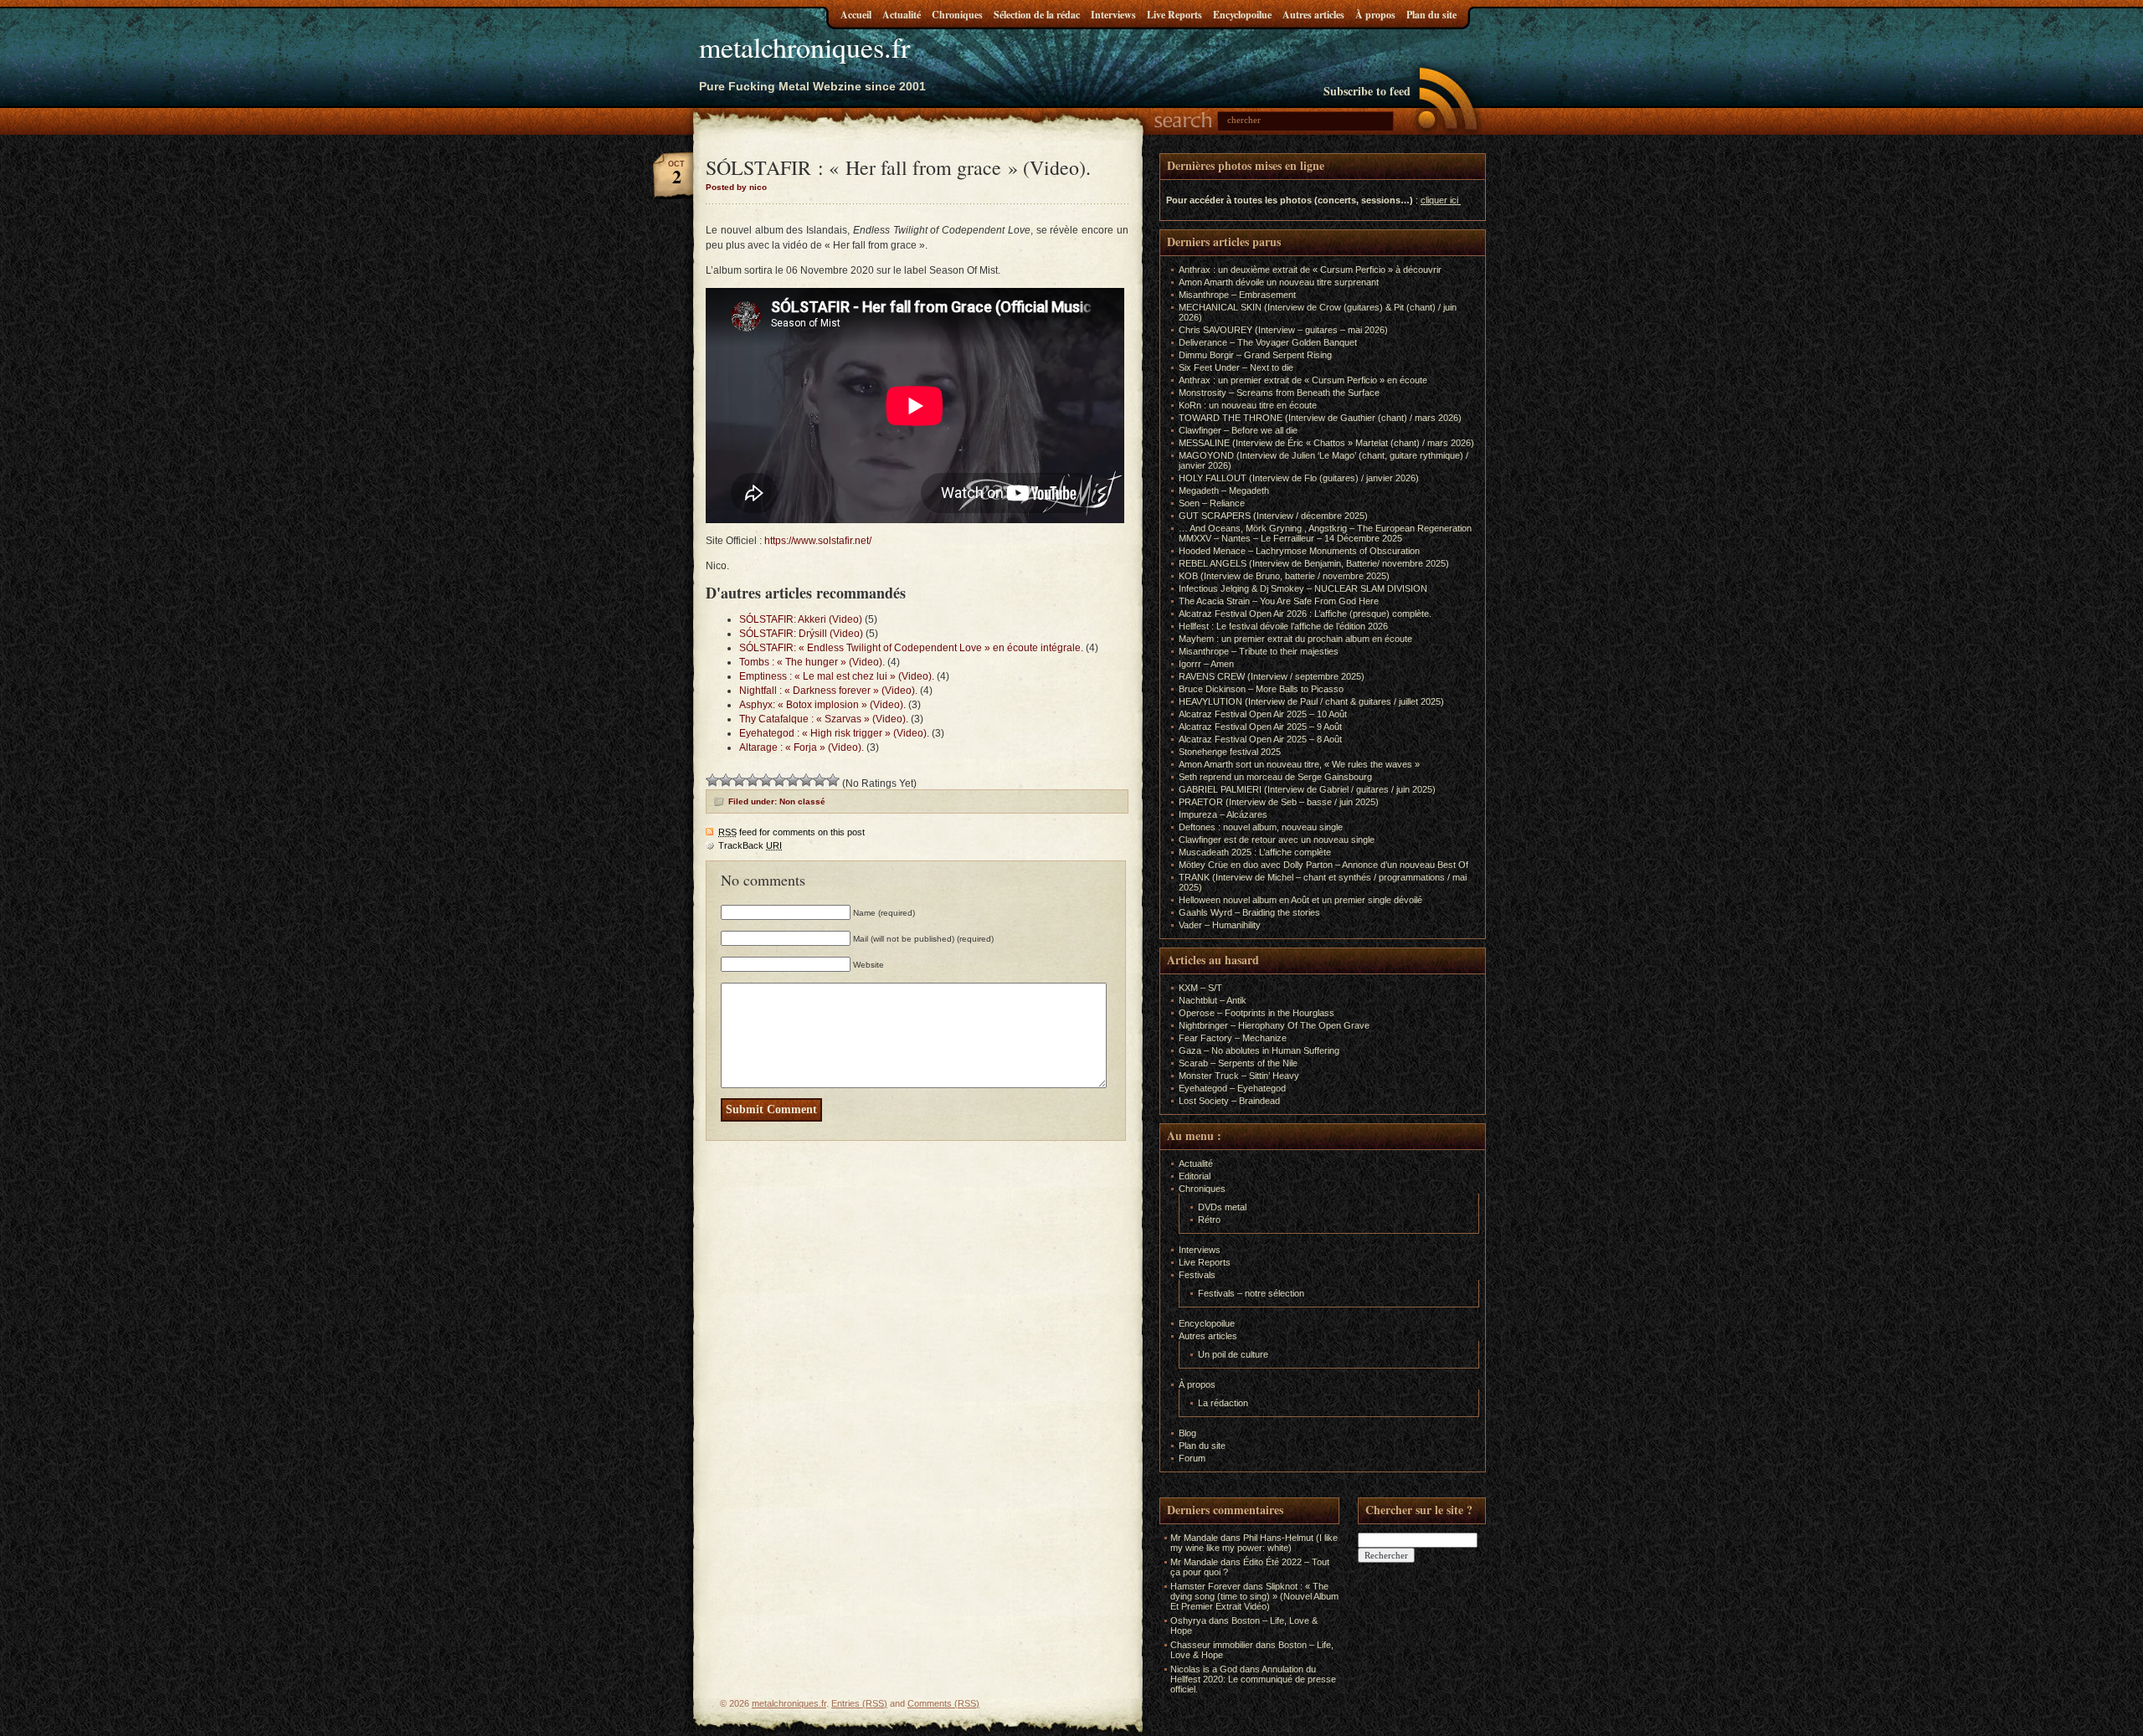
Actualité (902, 15)
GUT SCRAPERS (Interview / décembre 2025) (1273, 516)
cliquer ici (1439, 200)
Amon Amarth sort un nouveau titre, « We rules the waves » (1299, 764)
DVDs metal (1222, 1207)
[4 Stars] (753, 780)
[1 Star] (712, 780)
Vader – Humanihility (1220, 925)
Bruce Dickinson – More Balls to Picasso (1261, 689)
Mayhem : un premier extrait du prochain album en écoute (1295, 639)
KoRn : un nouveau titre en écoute (1248, 405)
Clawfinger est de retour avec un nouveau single (1277, 840)
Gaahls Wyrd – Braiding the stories (1249, 912)
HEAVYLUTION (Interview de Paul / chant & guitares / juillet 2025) (1311, 701)
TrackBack (750, 845)
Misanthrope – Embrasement (1237, 295)
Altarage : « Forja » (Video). (802, 747)
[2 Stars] (726, 780)
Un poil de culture (1233, 1354)
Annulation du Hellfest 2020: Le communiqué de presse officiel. (1253, 1679)
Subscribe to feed (1367, 91)
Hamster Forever (1205, 1586)
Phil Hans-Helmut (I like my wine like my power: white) (1254, 1543)
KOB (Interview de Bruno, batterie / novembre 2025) (1284, 576)
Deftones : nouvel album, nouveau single (1261, 827)
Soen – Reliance (1212, 503)
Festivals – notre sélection (1251, 1293)
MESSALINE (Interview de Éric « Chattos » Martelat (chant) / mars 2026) (1326, 443)
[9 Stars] (820, 780)
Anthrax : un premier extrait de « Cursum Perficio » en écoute (1303, 380)
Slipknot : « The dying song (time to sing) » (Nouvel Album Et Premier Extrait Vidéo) (1254, 1596)
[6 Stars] (779, 780)
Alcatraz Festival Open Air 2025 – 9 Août (1260, 727)
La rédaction (1223, 1403)
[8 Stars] (806, 780)
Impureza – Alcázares (1223, 814)
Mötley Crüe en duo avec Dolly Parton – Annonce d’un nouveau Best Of (1323, 865)
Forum (1192, 1458)
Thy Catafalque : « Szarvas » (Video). (824, 719)
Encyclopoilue (1242, 15)
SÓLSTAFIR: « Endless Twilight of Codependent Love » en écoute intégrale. (911, 648)
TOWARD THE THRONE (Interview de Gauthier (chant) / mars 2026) (1320, 418)
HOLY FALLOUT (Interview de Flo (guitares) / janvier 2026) (1299, 478)
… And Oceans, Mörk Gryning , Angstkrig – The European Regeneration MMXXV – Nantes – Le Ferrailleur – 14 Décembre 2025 (1325, 533)
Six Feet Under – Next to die (1236, 367)
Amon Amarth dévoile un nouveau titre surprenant (1279, 282)
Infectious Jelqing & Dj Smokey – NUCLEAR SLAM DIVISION (1303, 588)
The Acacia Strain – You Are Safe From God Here (1279, 601)
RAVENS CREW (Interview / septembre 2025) (1272, 676)
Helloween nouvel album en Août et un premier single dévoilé (1300, 900)
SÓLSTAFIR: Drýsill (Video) (801, 634)
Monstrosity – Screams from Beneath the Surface (1279, 393)
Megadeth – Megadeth (1224, 490)
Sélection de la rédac (1037, 15)
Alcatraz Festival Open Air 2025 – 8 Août (1260, 739)
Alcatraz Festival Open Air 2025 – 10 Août (1263, 714)
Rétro (1209, 1220)
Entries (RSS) (859, 1703)
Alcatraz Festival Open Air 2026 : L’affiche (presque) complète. (1305, 614)
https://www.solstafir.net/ (818, 541)
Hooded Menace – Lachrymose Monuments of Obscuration (1299, 551)
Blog (1187, 1433)
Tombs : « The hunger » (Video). (812, 662)
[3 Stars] (739, 780)
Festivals (1197, 1275)
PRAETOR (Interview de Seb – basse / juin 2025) (1279, 802)
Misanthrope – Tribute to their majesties (1259, 651)
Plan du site (1431, 15)
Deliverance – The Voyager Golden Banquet (1268, 342)
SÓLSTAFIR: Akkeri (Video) (801, 619)
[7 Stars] (793, 780)
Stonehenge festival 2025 (1230, 752)
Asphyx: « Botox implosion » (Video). (822, 705)
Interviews (1113, 15)
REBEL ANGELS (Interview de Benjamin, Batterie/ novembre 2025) (1314, 563)
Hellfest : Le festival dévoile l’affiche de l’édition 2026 (1283, 626)
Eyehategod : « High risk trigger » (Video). (834, 733)
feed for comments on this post (791, 832)
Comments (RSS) (943, 1703)
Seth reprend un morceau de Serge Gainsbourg (1275, 777)
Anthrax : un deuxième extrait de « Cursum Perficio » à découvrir (1310, 270)
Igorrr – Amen (1206, 664)
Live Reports (1174, 15)
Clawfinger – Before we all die (1238, 430)
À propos (1375, 15)
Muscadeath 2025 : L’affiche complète (1255, 852)
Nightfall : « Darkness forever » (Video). (828, 691)
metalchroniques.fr (804, 47)
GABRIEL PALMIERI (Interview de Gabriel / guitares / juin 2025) (1307, 789)
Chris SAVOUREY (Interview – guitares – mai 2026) (1283, 330)
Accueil (856, 15)
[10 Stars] (833, 780)
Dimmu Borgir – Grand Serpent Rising (1255, 355)
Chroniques (957, 15)
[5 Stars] (766, 780)
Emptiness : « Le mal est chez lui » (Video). (837, 676)
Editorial (1195, 1176)
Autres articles (1313, 15)
